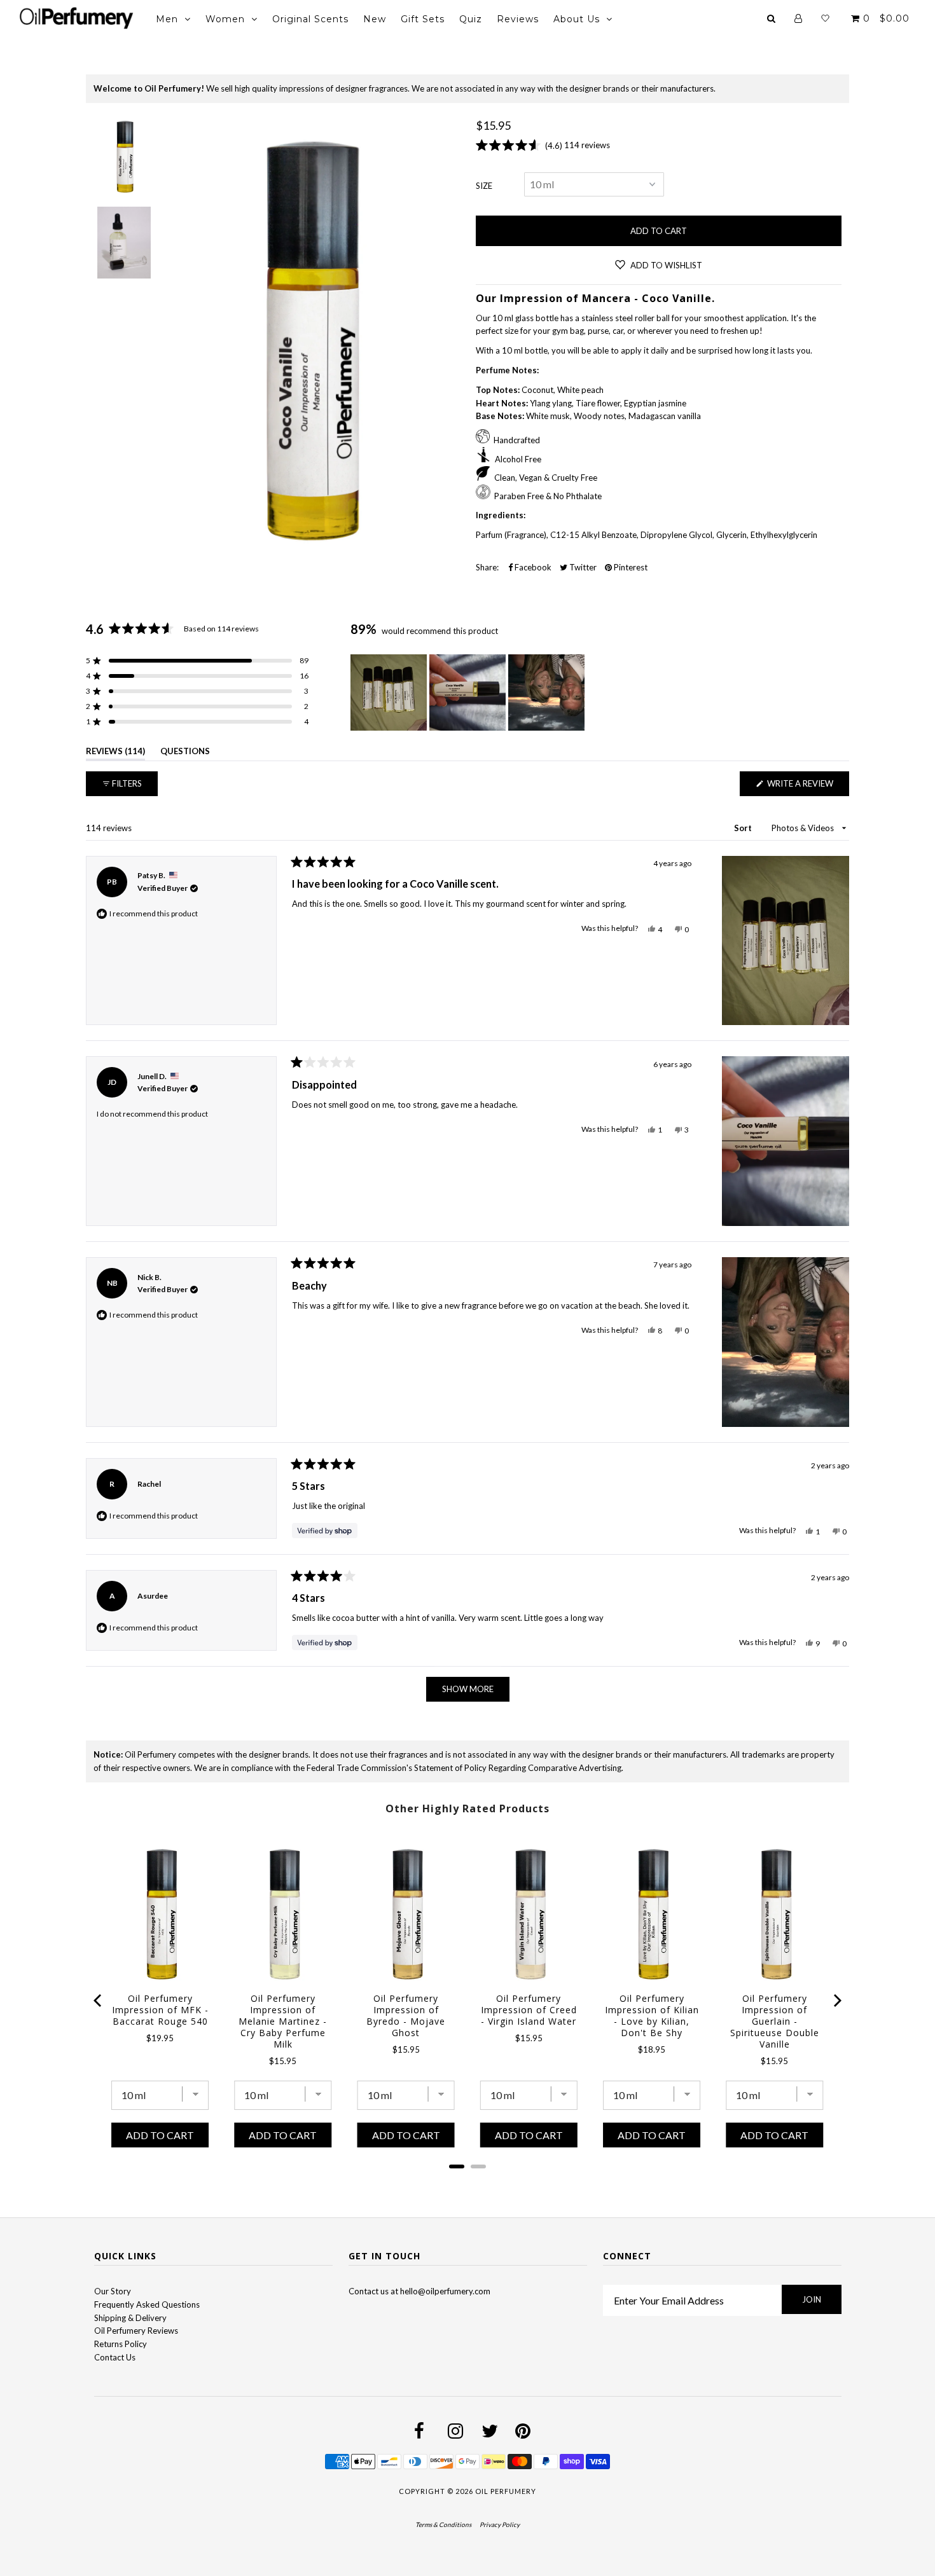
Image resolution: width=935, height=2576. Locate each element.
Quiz (471, 19)
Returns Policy (121, 2344)
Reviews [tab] (115, 753)
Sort (744, 828)
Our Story (113, 2291)
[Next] (836, 2001)
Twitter (582, 567)
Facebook (532, 567)
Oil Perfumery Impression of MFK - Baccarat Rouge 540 (160, 2010)
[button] (197, 661)
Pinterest (630, 567)
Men (167, 19)
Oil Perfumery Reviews (136, 2331)
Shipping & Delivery (130, 2318)
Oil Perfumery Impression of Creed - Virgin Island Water (529, 2010)
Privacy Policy (500, 2524)
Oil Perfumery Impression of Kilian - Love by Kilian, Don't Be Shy (652, 2016)
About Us (577, 19)
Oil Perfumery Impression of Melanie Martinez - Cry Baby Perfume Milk (283, 2022)
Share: (487, 567)
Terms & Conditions (443, 2524)
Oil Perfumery (506, 2491)
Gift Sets (423, 19)
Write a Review (807, 787)
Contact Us (115, 2357)
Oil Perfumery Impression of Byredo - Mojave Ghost (406, 2016)
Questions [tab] (185, 753)
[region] (469, 692)
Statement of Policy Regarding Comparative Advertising (518, 1768)
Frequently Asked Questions (147, 2304)
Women (225, 19)
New (375, 19)
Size (484, 186)
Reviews (518, 19)
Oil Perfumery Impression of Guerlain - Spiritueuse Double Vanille (775, 2022)
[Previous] (99, 2001)
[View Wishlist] (825, 18)
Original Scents (310, 19)
